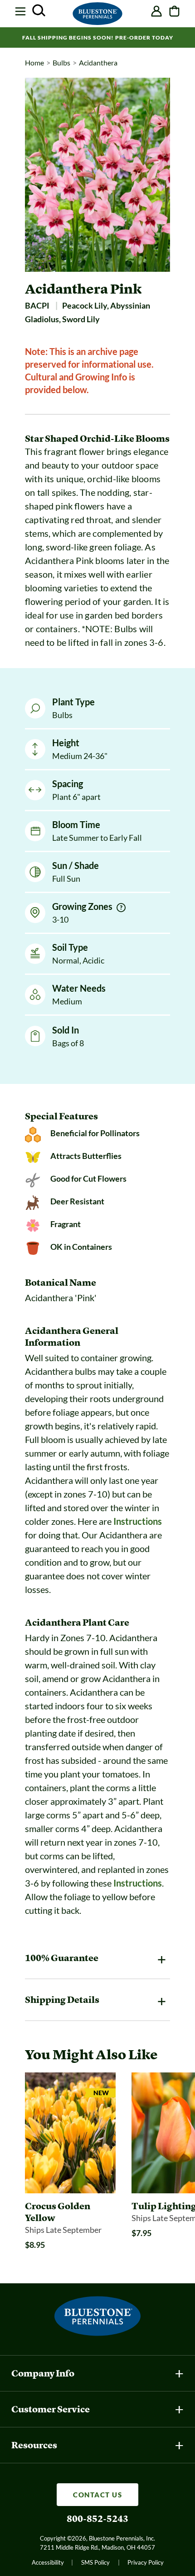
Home (34, 62)
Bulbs (61, 62)
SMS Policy (95, 2562)
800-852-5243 (97, 2519)
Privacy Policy (146, 2562)
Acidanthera (98, 62)
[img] (121, 908)
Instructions (138, 1521)
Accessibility (48, 2562)
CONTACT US (97, 2495)
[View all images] (97, 175)
